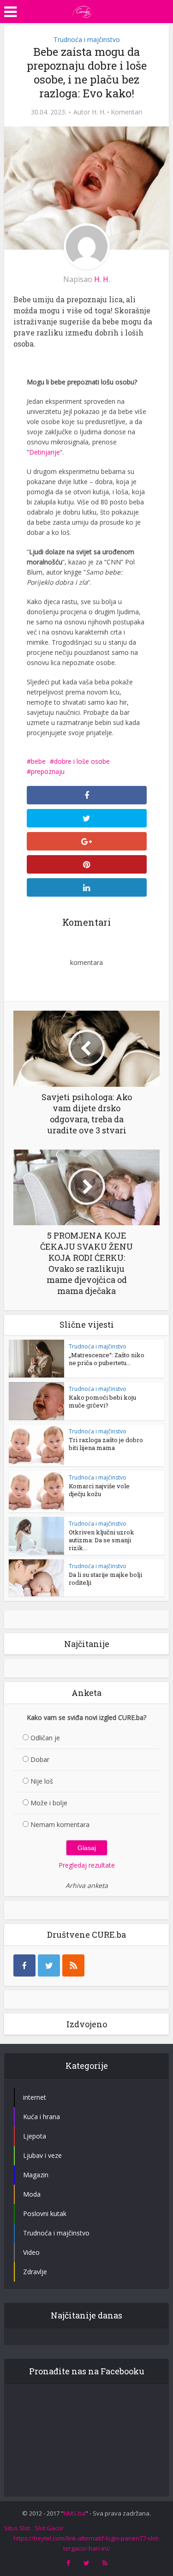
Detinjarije (45, 452)
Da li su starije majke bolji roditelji (105, 1579)
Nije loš (42, 1781)
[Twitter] (49, 1965)
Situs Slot (17, 2528)
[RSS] (73, 1965)
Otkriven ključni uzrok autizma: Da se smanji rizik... (101, 1540)
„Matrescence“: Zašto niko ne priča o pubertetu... (107, 1359)
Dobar (40, 1759)
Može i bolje (49, 1803)
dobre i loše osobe (82, 761)
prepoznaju (48, 771)
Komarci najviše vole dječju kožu (99, 1490)
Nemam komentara (60, 1824)
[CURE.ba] (82, 11)
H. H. (99, 112)
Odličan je (45, 1738)
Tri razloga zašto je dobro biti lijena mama (106, 1444)
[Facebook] (24, 1965)
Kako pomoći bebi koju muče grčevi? (102, 1401)
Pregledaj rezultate (87, 1865)
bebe (38, 761)
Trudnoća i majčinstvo (87, 39)
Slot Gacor (49, 2528)
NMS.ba (75, 2513)
